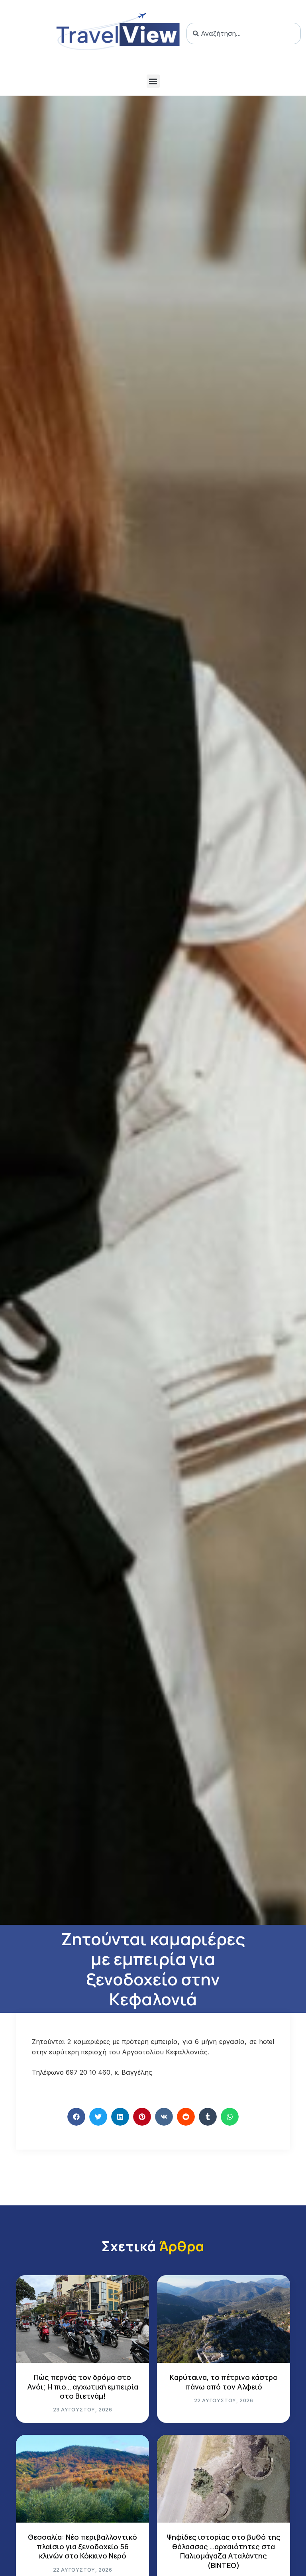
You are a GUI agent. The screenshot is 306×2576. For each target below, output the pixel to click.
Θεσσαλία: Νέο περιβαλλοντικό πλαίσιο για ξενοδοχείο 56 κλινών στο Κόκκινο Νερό (82, 2546)
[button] (153, 81)
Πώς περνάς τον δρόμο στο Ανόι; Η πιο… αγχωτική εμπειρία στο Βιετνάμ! (83, 2387)
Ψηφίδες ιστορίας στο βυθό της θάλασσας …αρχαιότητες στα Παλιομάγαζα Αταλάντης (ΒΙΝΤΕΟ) (224, 2551)
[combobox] (244, 33)
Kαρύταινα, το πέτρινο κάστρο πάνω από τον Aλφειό (224, 2382)
